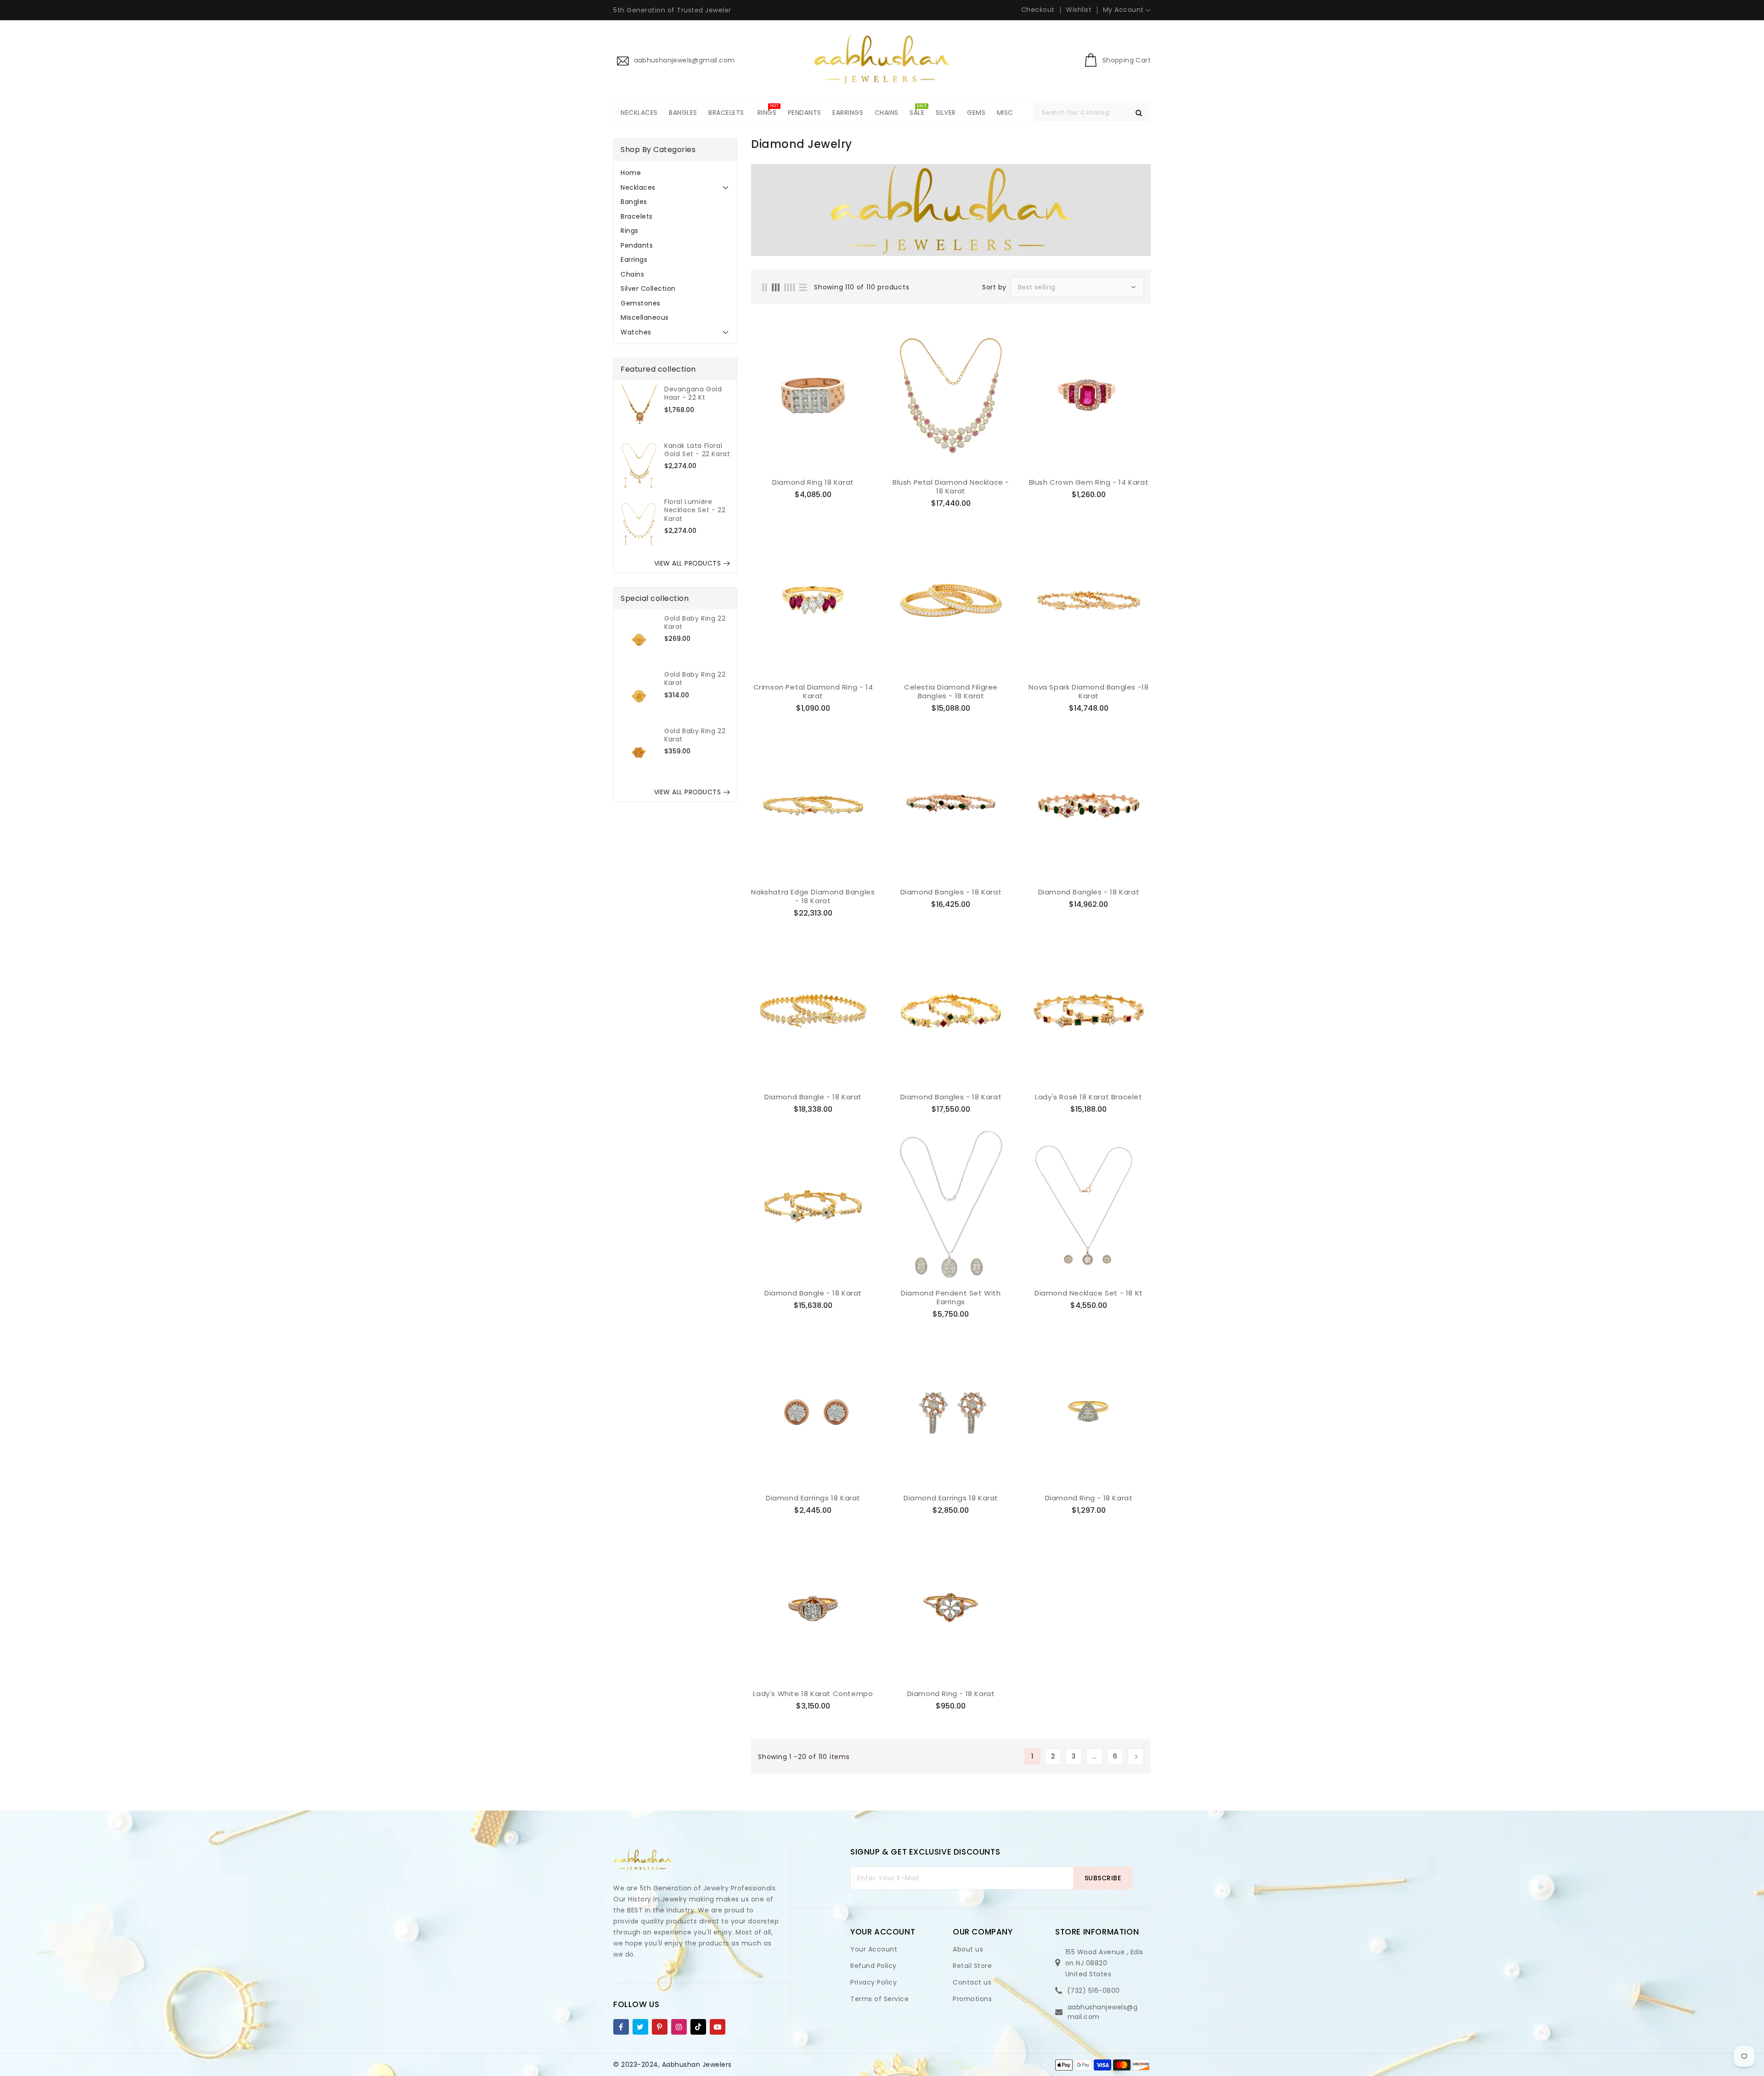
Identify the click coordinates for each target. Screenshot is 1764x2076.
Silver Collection (648, 288)
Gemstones (641, 303)
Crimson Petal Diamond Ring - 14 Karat (813, 692)
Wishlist (1079, 10)
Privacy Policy (874, 1982)
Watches (636, 332)
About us (968, 1949)
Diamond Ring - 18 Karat (1089, 1498)
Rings (630, 231)
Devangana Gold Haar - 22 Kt (693, 393)
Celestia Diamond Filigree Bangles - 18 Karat (951, 692)
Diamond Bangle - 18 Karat (813, 1097)
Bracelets (637, 216)
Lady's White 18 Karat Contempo (813, 1694)
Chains (632, 274)
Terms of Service (879, 1999)
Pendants (637, 245)
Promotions (972, 1999)
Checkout (1038, 10)
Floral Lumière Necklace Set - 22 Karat (695, 510)
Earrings (634, 260)
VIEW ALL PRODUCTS (688, 563)
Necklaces (638, 187)
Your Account (874, 1949)
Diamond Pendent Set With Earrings (951, 1298)
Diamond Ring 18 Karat (813, 482)
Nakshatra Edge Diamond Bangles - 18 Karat (813, 897)
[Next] (1136, 1756)
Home (631, 173)
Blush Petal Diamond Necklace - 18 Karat (951, 487)
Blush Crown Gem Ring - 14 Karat (1089, 482)
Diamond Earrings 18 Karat (813, 1498)
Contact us (972, 1982)
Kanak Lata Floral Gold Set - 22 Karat (697, 450)
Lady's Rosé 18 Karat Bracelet (1088, 1097)
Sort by (994, 287)
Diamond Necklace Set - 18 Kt (1089, 1293)
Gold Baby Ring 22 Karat (695, 622)
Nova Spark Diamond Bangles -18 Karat (1088, 692)
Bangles (634, 202)
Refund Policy (874, 1966)
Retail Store (972, 1966)
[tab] (675, 173)
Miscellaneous (645, 317)
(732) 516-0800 (1094, 1991)
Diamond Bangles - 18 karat (951, 892)
